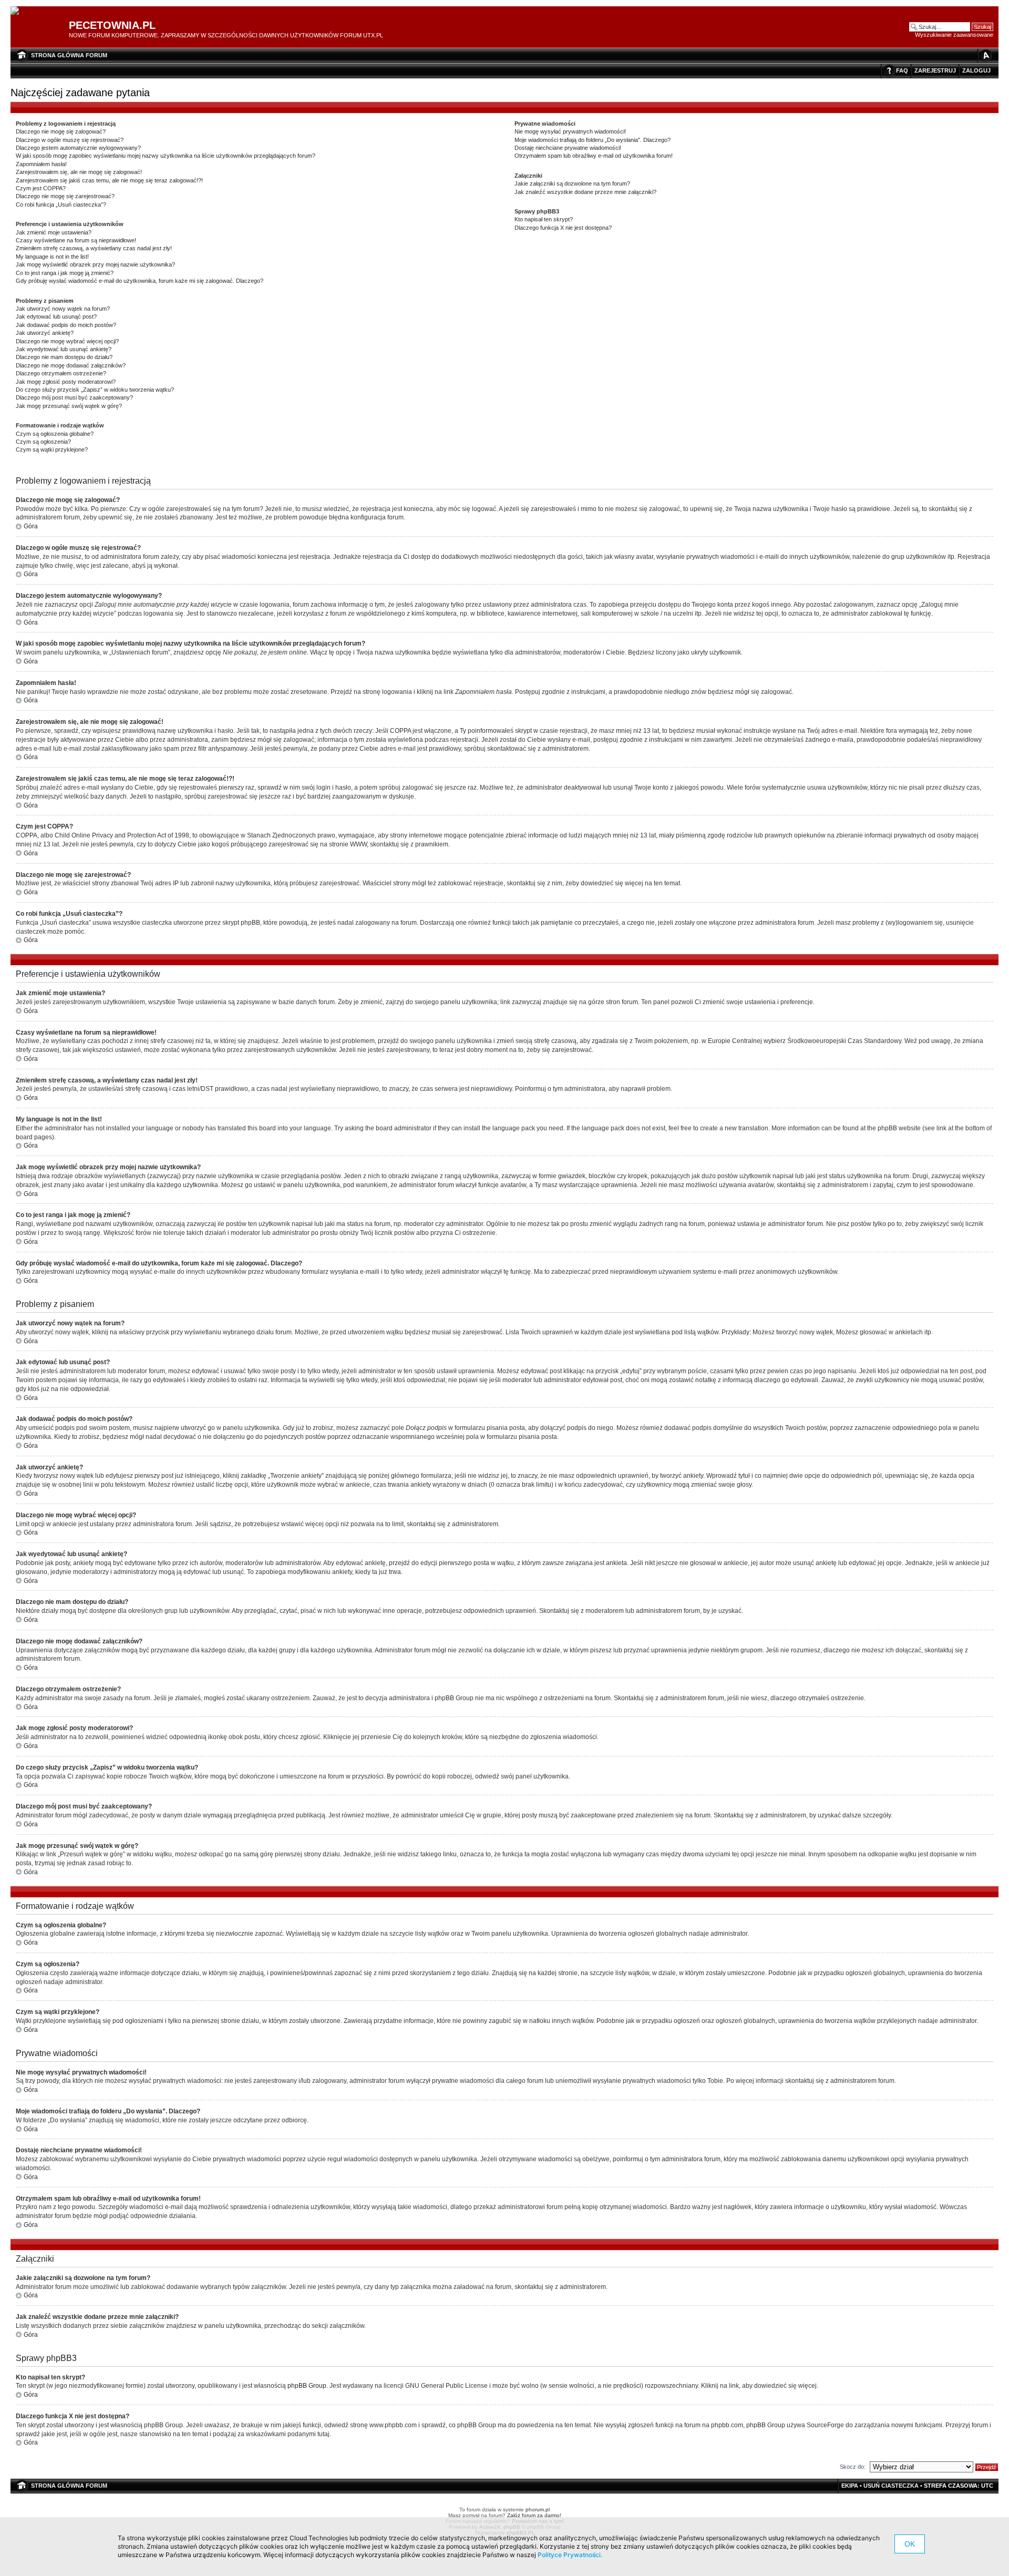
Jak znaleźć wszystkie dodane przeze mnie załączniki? (585, 192)
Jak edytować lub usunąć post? (56, 316)
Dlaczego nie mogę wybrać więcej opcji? (67, 341)
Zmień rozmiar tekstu (985, 55)
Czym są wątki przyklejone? (52, 449)
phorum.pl (538, 2509)
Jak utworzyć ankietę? (45, 333)
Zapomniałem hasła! (41, 164)
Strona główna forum (69, 55)
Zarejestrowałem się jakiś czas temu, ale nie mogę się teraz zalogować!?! (109, 180)
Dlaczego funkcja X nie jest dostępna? (563, 228)
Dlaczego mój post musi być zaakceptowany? (74, 397)
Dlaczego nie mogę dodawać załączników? (71, 365)
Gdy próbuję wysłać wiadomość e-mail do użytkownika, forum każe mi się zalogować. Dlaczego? (140, 281)
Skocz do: (853, 2467)
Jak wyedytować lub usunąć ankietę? (64, 349)
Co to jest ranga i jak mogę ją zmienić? (65, 273)
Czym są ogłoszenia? (43, 442)
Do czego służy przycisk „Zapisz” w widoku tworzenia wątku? (95, 390)
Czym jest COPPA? (41, 188)
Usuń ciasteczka (891, 2486)
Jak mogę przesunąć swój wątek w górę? (69, 406)
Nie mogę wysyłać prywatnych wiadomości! (570, 131)
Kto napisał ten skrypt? (544, 219)
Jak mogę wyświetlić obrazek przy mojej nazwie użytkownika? (95, 264)
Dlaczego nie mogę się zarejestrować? (65, 196)
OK (910, 2544)
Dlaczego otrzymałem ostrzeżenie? (61, 373)
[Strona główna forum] (19, 11)
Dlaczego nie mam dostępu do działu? (64, 357)
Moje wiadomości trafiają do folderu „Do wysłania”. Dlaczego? (593, 140)
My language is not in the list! (52, 257)
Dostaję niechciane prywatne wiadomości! (568, 148)
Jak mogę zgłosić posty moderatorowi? (66, 382)
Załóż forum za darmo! (534, 2515)
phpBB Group (307, 2386)
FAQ (902, 70)
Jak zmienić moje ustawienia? (54, 232)
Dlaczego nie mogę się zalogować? (61, 131)
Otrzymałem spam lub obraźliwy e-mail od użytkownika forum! (594, 156)
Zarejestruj (935, 70)
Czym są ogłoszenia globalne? (55, 434)
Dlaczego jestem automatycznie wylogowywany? (78, 148)
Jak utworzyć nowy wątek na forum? (63, 309)
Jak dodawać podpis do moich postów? (66, 325)
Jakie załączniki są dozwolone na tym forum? (572, 183)
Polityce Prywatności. (570, 2555)
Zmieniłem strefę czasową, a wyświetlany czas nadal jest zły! (94, 248)
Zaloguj (976, 70)
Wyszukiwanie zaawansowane (954, 35)
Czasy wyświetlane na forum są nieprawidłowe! (76, 240)
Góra (31, 526)
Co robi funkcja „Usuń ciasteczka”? (61, 205)
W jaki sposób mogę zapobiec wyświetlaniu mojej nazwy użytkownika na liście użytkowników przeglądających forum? (166, 156)
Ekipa (850, 2486)
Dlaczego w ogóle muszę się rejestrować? (70, 140)
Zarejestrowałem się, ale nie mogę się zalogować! (79, 172)
